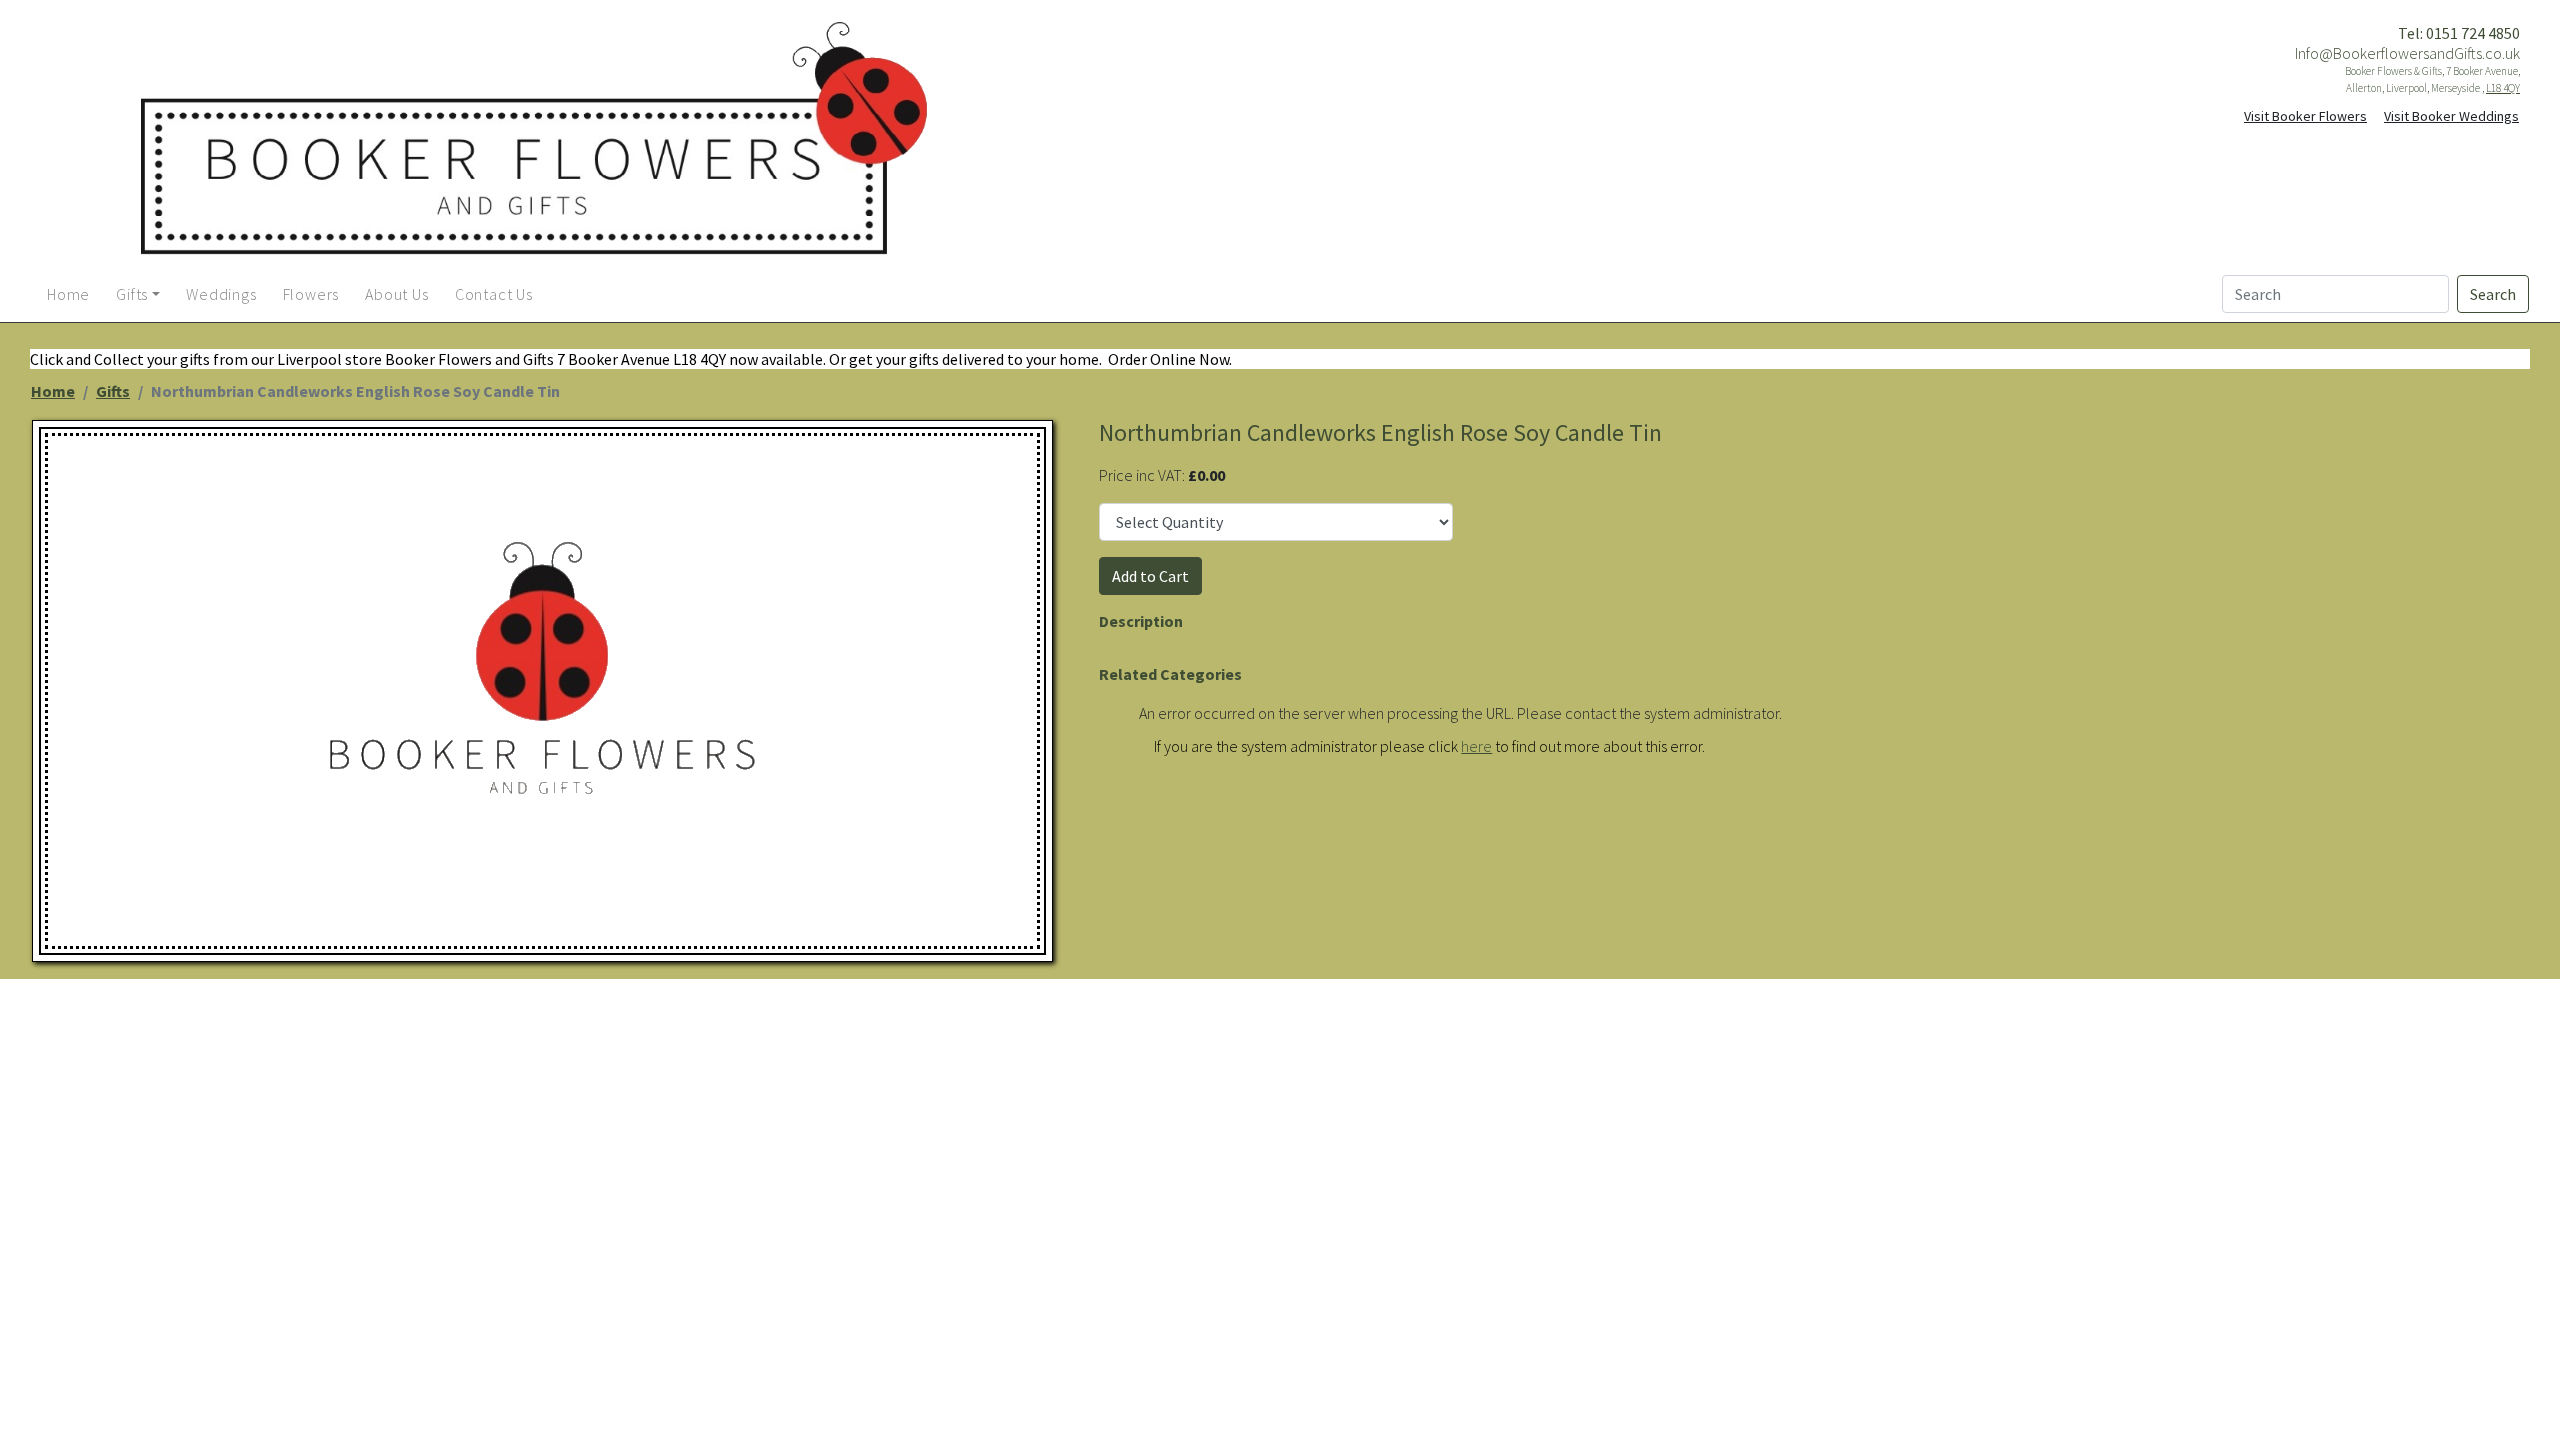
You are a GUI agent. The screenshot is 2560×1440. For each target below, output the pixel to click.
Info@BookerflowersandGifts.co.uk (2407, 53)
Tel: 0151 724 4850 (2459, 33)
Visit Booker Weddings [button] (2451, 116)
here (1476, 746)
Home (53, 391)
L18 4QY (2503, 88)
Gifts (113, 391)
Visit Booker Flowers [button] (2305, 116)
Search (2493, 294)
